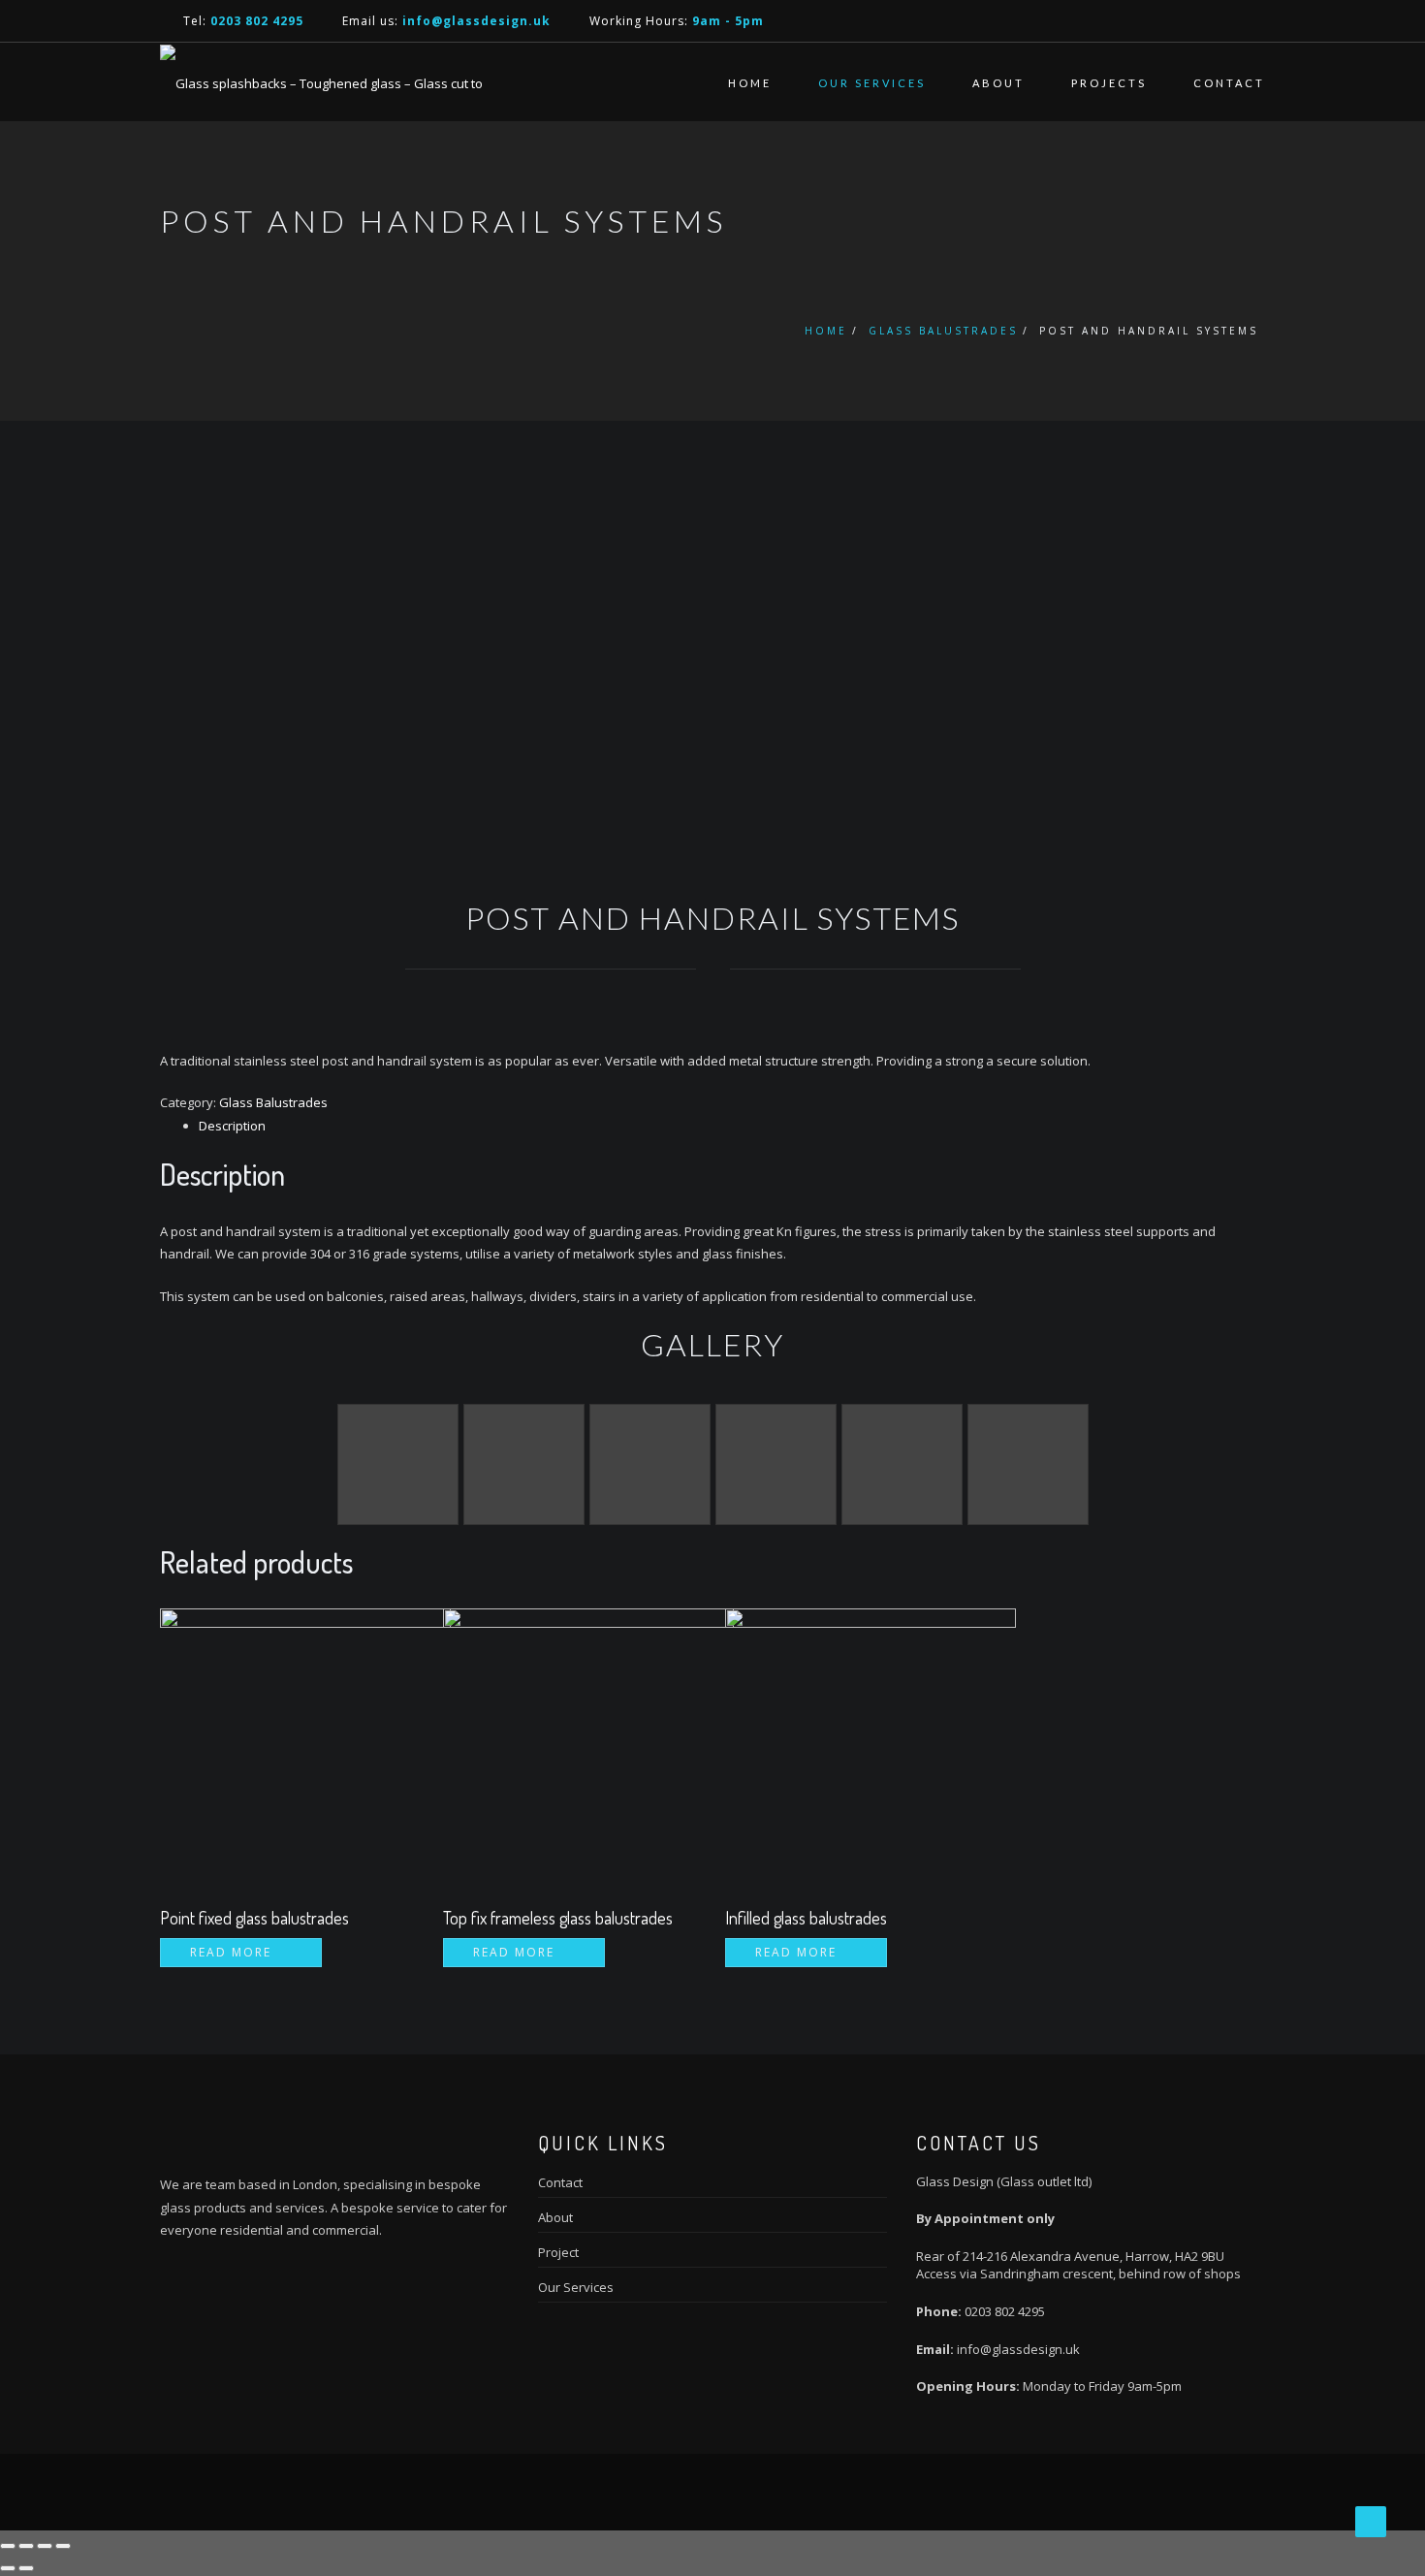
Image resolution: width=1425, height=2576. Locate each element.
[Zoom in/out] (63, 2546)
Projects (1109, 83)
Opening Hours (966, 2386)
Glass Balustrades (943, 331)
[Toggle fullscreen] (45, 2546)
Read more (231, 1952)
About (998, 83)
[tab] (732, 1126)
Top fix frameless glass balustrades (558, 1918)
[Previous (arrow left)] (8, 2568)
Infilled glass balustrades (806, 1918)
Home (750, 83)
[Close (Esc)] (8, 2546)
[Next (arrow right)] (26, 2568)
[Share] (26, 2546)
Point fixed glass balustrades (254, 1918)
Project (558, 2252)
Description (232, 1126)
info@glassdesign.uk (1017, 2349)
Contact (1229, 83)
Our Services (872, 83)
